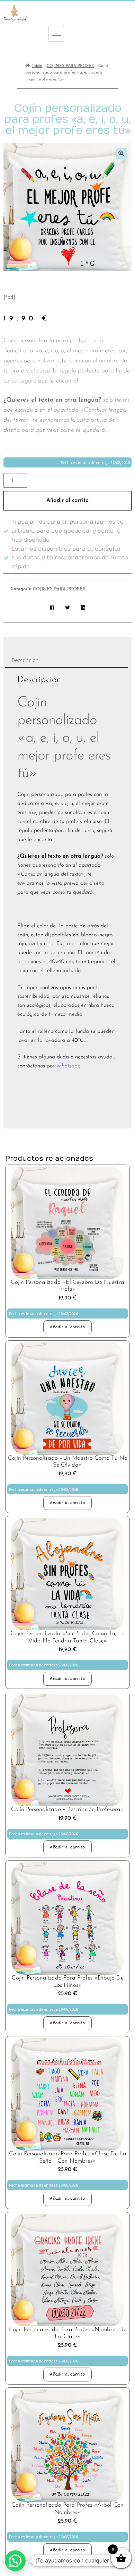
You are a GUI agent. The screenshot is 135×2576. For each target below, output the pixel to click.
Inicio (37, 66)
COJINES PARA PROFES (70, 66)
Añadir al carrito (67, 500)
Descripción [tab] (25, 660)
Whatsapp (69, 1066)
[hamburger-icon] (56, 34)
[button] (121, 153)
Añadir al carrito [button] (67, 1327)
